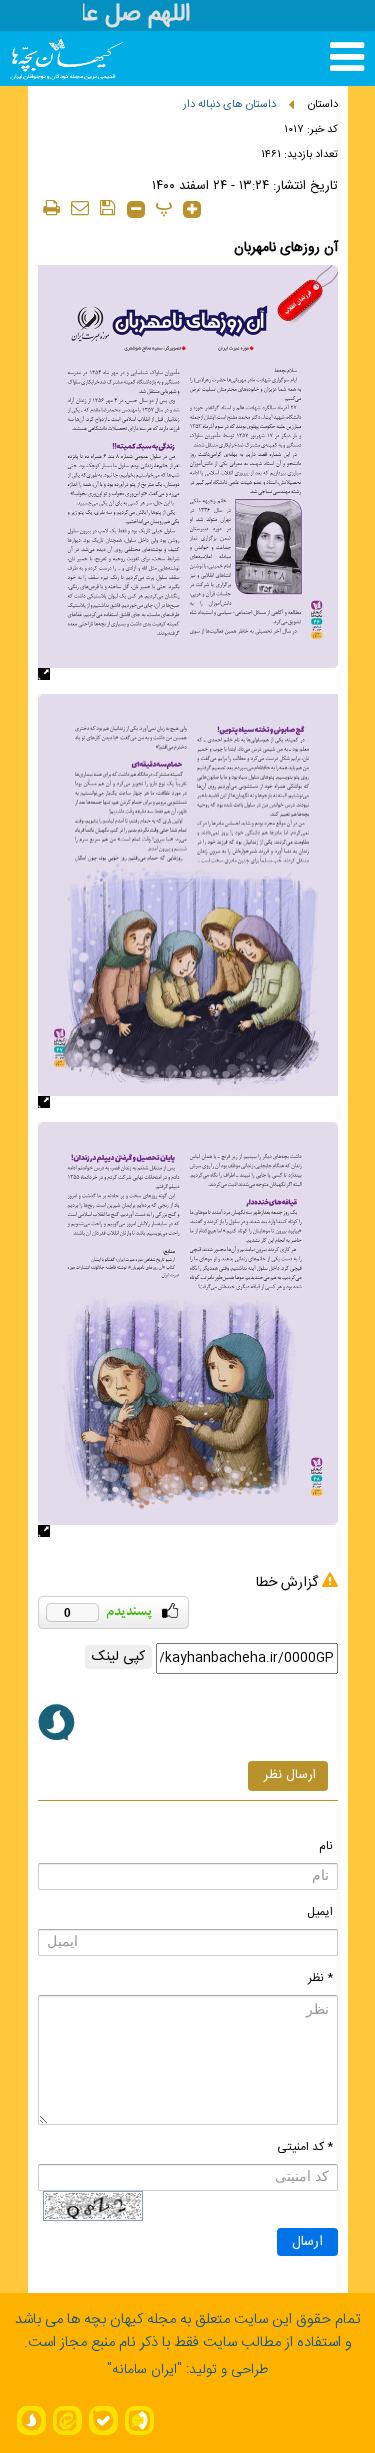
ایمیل (320, 1912)
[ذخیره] (108, 207)
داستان (323, 105)
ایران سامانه (144, 2370)
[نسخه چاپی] (52, 207)
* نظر (320, 1978)
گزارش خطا (287, 1583)
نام (326, 1846)
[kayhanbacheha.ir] (48, 58)
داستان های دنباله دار (229, 105)
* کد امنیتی (305, 2147)
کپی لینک (118, 1657)
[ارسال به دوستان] (80, 207)
